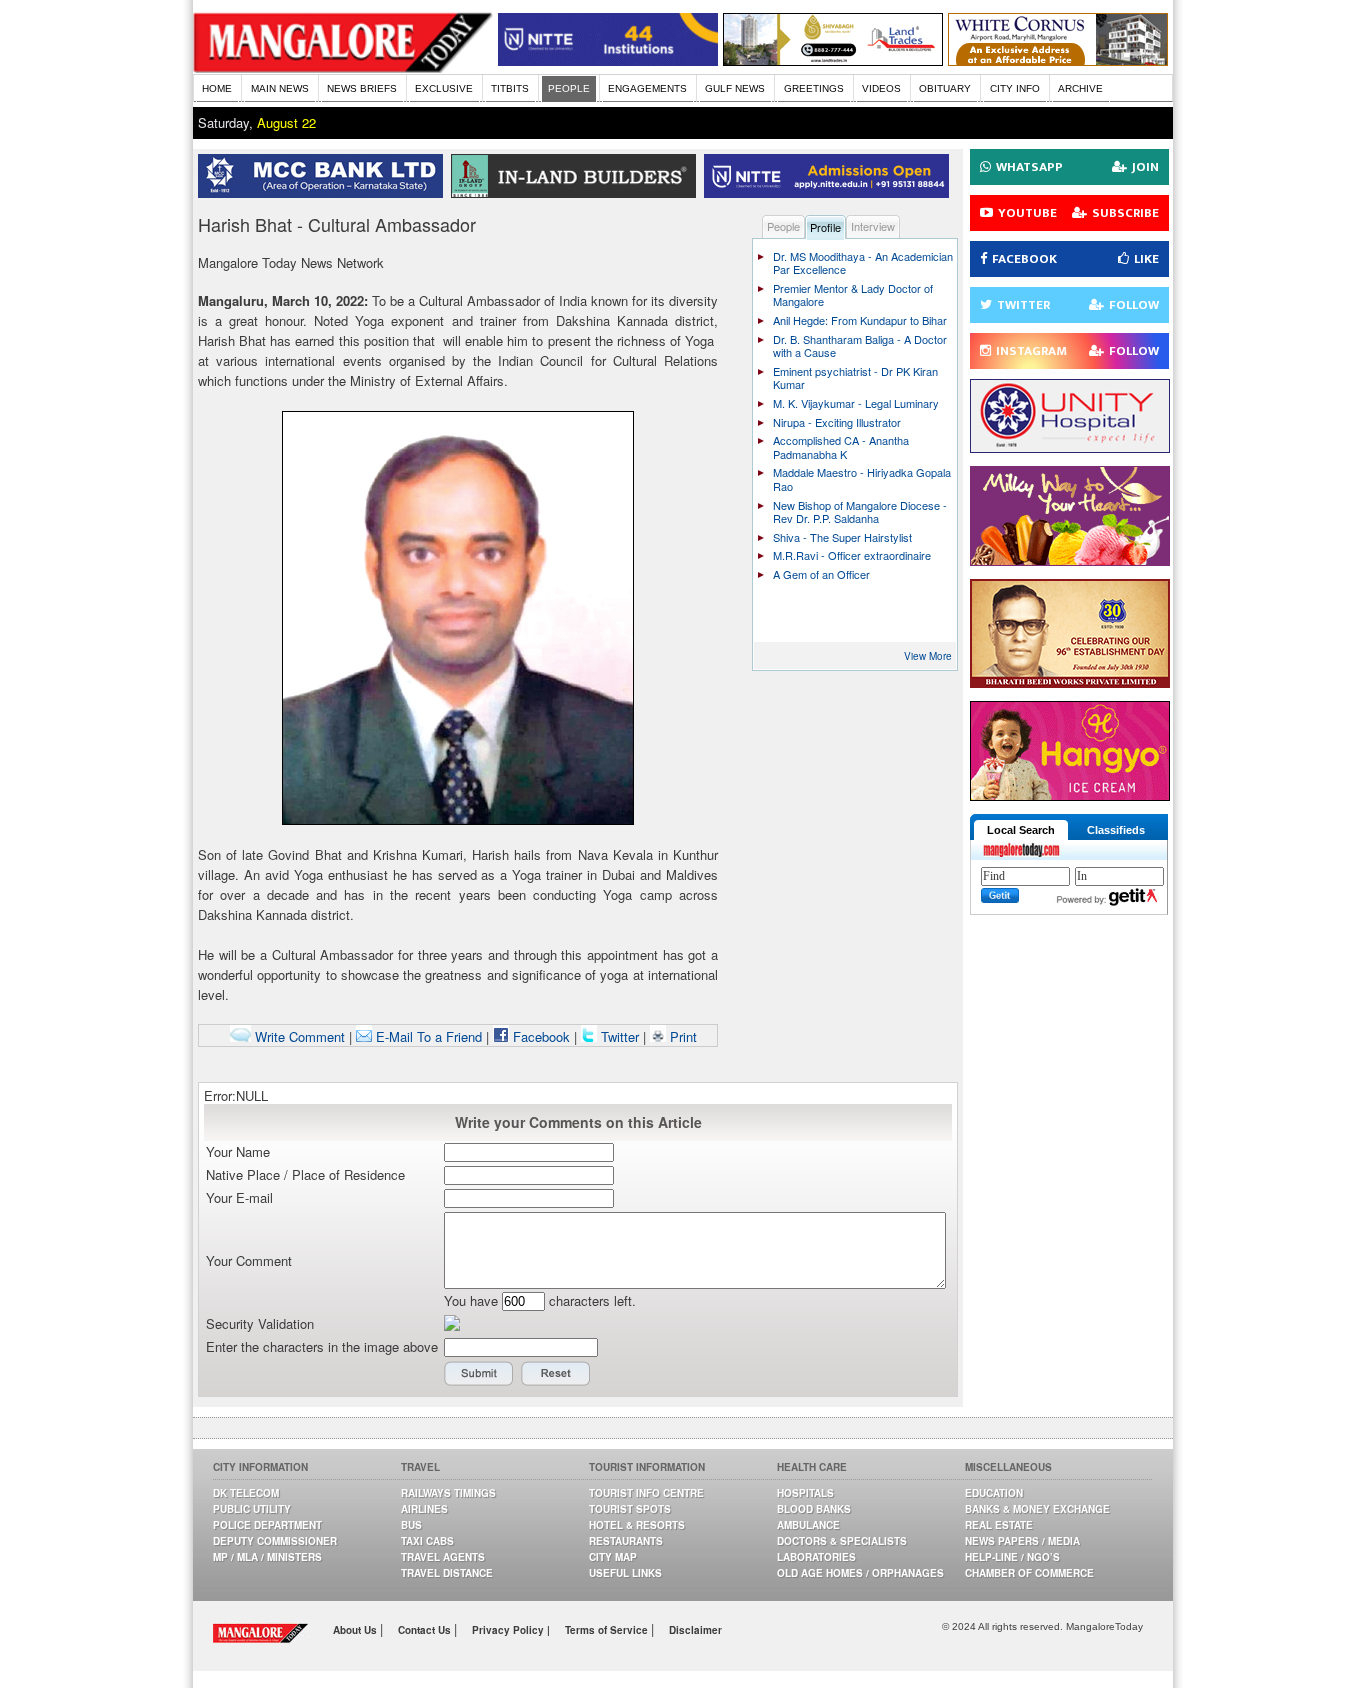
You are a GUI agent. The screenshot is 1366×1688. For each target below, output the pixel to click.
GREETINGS (814, 88)
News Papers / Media (1022, 1541)
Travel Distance (447, 1573)
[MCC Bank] (324, 192)
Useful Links (625, 1573)
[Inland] (577, 192)
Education (994, 1493)
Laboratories (816, 1557)
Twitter (620, 1036)
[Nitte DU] (830, 192)
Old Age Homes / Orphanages (860, 1573)
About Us (356, 1630)
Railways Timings (448, 1493)
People (783, 226)
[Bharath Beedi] (1070, 682)
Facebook (539, 1036)
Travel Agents (443, 1557)
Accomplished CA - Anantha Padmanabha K (841, 447)
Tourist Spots (630, 1509)
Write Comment (298, 1036)
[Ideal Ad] (1070, 560)
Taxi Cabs (427, 1541)
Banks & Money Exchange (1037, 1509)
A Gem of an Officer (821, 574)
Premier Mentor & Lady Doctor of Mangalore (853, 295)
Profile (825, 227)
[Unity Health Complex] (1070, 447)
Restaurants (626, 1541)
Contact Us (426, 1630)
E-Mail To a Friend (427, 1036)
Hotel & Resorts (637, 1525)
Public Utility (252, 1509)
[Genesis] (1058, 60)
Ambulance (808, 1525)
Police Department (267, 1525)
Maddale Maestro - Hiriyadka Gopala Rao (862, 479)
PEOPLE (569, 88)
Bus (411, 1525)
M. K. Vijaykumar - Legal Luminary (856, 403)
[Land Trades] (833, 60)
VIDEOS (881, 88)
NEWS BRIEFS (362, 88)
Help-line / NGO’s (1012, 1557)
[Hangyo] (1070, 795)
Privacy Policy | (511, 1630)
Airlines (424, 1509)
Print (681, 1036)
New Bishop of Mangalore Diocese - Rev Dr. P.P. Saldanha (860, 512)
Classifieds (1116, 830)
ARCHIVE (1080, 88)
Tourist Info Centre (646, 1493)
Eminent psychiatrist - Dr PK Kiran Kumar (855, 378)
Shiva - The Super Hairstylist (842, 537)
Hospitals (805, 1493)
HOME (217, 88)
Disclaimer (695, 1630)
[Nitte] (608, 60)
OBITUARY (945, 88)
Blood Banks (814, 1509)
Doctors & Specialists (842, 1541)
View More (928, 656)
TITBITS (510, 88)
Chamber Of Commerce (1029, 1573)
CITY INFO (1015, 88)
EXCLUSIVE (444, 88)
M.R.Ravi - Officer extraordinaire (852, 555)
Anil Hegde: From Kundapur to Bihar (860, 320)
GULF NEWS (735, 88)
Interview (873, 226)
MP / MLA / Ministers (267, 1557)
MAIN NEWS (280, 88)
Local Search (1021, 830)
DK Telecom (246, 1493)
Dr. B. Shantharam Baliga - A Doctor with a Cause (860, 346)
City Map (613, 1557)
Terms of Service (608, 1630)
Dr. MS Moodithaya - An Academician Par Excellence (863, 263)
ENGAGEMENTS (647, 88)
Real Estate (999, 1525)
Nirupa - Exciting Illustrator (837, 422)
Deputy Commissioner (275, 1541)
